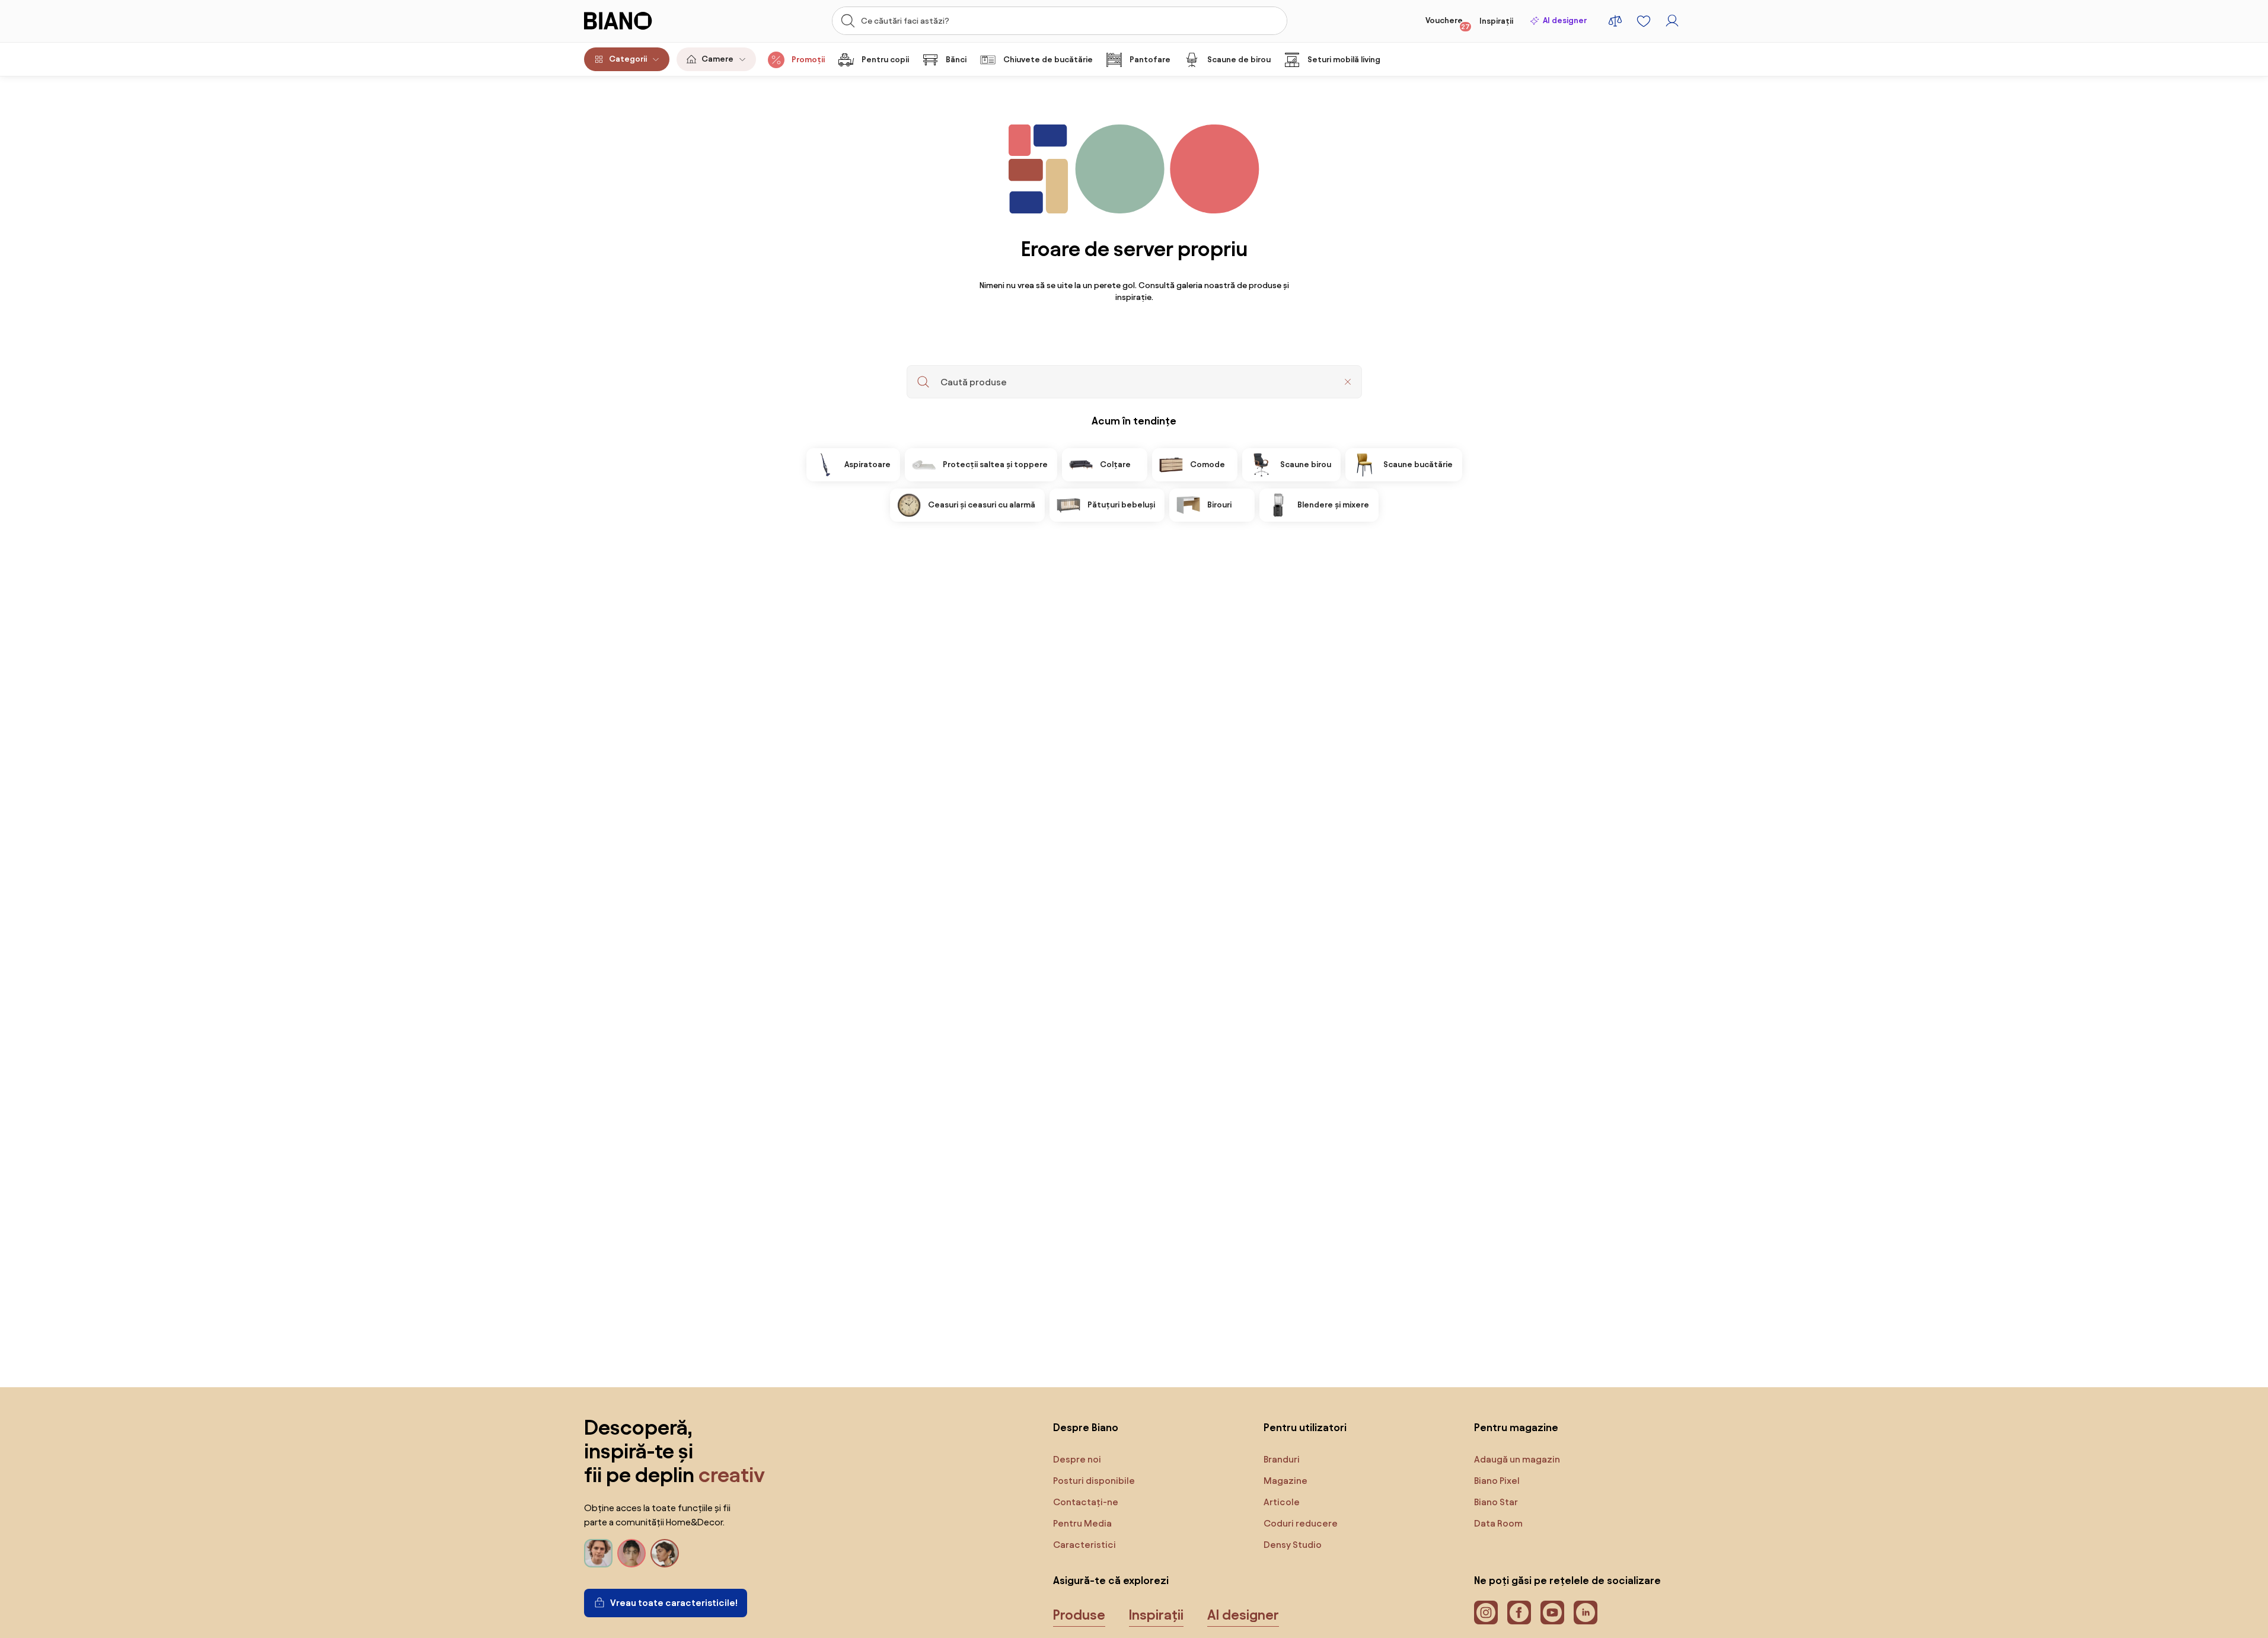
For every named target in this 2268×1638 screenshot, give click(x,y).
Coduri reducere (1301, 1523)
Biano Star (1496, 1502)
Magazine (1285, 1481)
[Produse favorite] (1644, 21)
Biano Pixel (1497, 1481)
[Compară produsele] (1615, 21)
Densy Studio (1293, 1545)
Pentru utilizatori (1305, 1427)
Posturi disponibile (1094, 1481)
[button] (1348, 382)
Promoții (808, 60)
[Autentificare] (1672, 21)
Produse (1079, 1615)
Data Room (1498, 1523)
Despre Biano (1086, 1427)
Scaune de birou (1239, 60)
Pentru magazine (1516, 1427)
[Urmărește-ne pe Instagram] (1486, 1613)
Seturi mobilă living (1344, 60)
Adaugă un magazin (1517, 1459)
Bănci (956, 60)
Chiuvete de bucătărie (1048, 60)
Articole (1282, 1502)
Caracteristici (1084, 1545)
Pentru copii (885, 60)
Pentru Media (1082, 1523)
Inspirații (1496, 21)
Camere (717, 59)
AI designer (1565, 20)
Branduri (1282, 1459)
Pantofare (1150, 60)
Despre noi (1077, 1459)
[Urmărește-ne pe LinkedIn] (1586, 1613)
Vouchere (1448, 23)
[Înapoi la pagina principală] (643, 21)
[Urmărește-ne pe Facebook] (1519, 1613)
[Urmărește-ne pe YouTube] (1552, 1613)
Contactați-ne (1086, 1502)
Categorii (628, 59)
